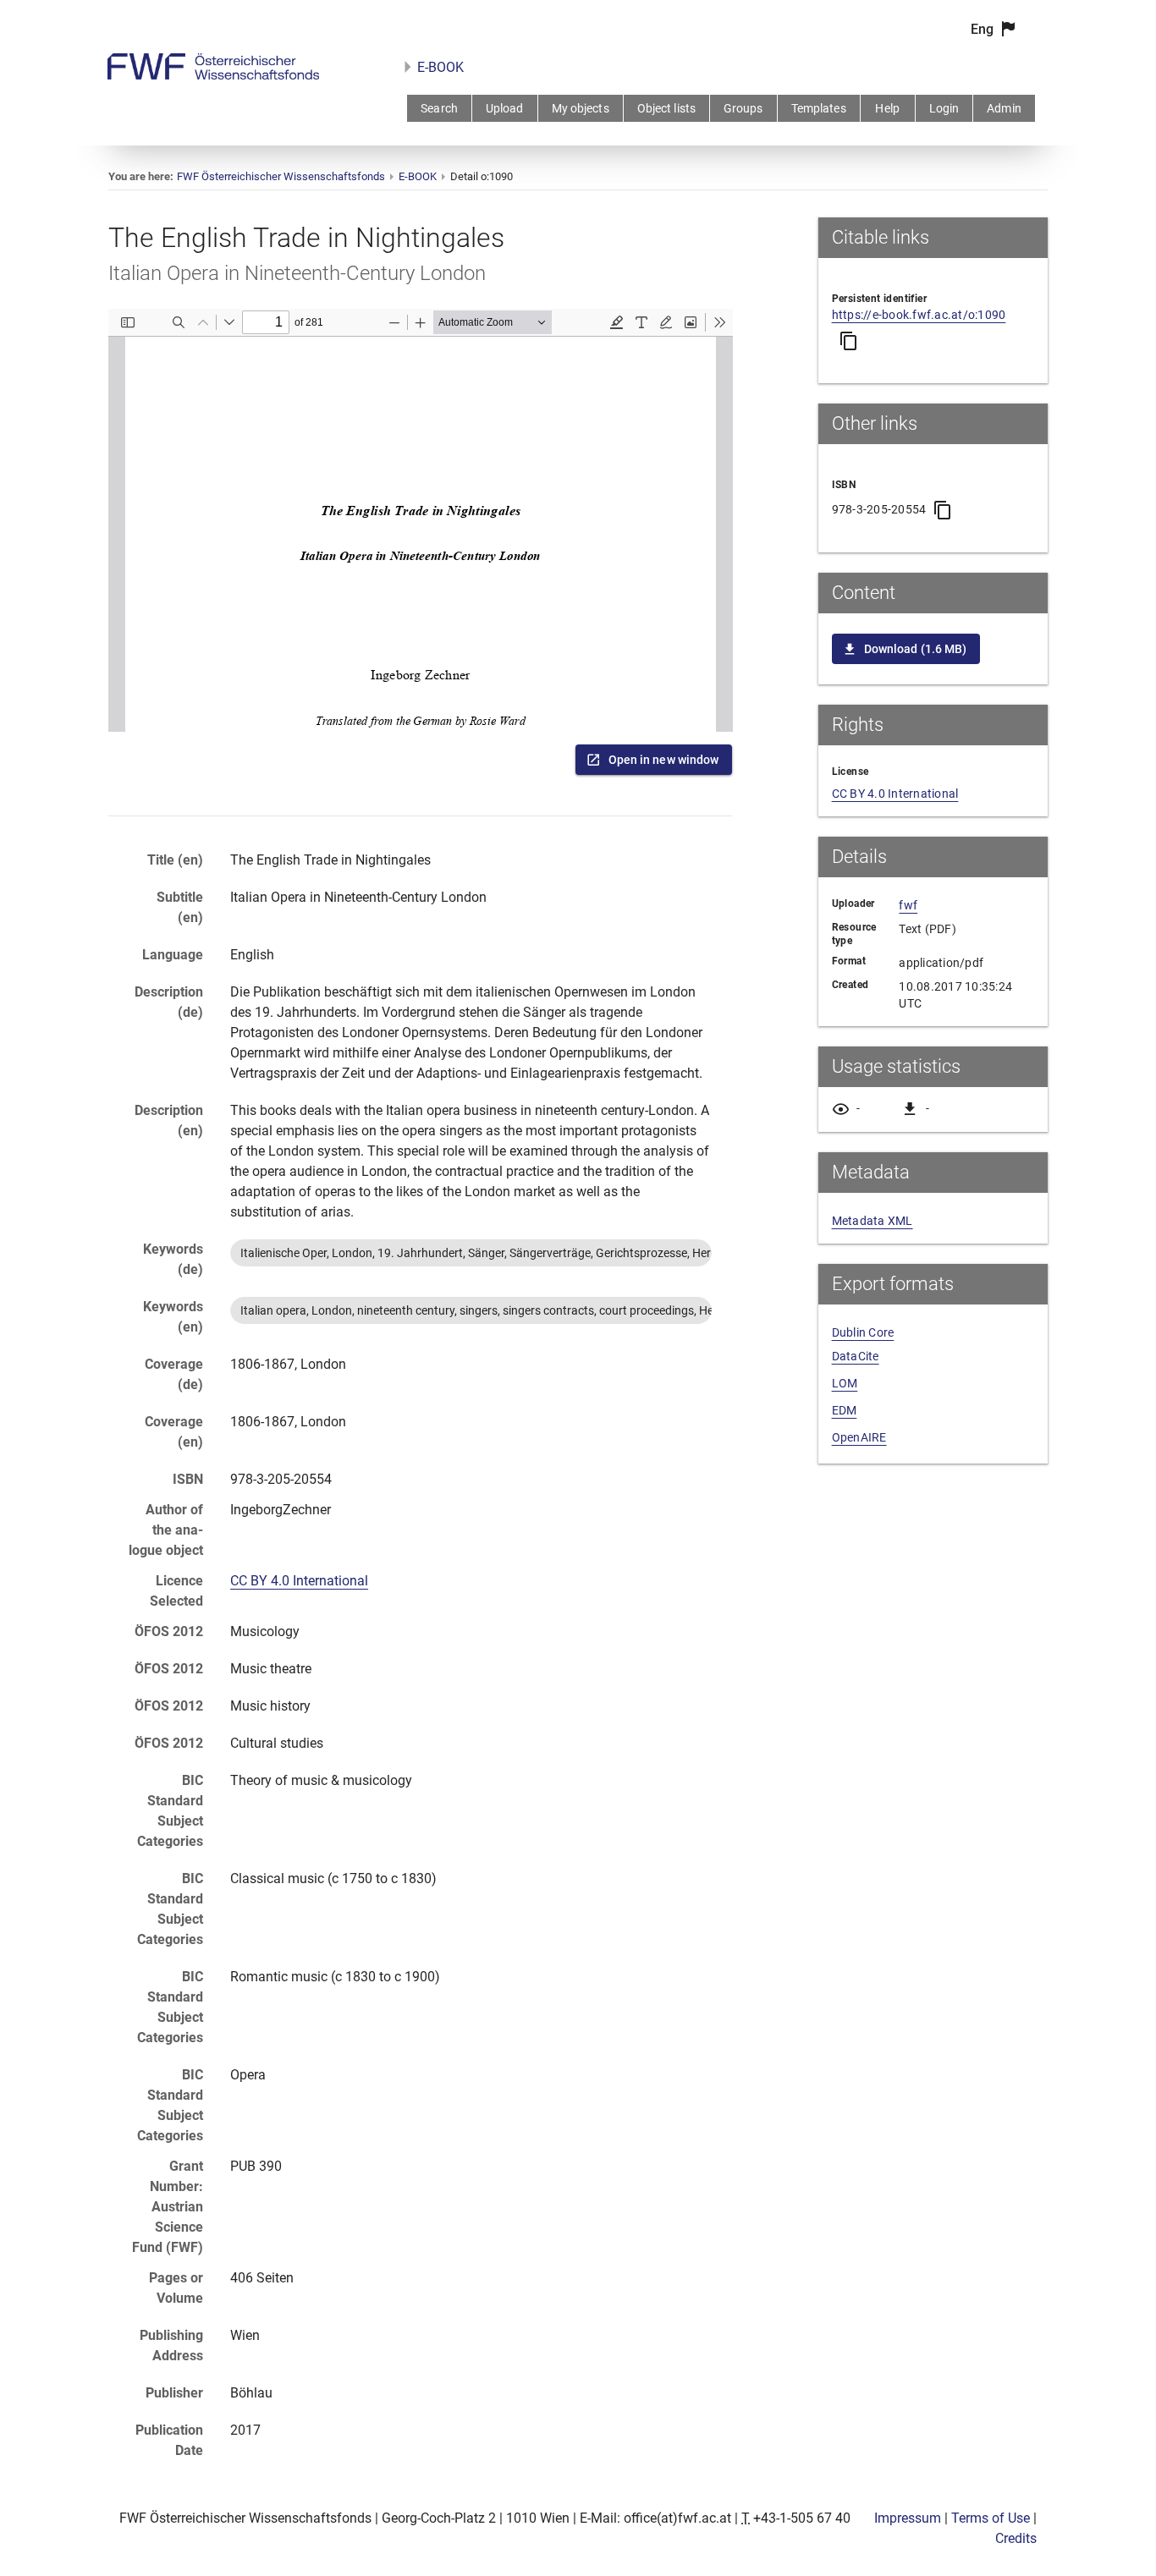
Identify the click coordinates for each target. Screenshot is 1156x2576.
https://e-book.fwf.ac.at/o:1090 (919, 315)
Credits (1016, 2538)
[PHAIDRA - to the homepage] (213, 75)
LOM (845, 1383)
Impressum (908, 2518)
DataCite (856, 1356)
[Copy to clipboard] (849, 341)
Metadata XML (873, 1221)
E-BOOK (440, 67)
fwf (908, 905)
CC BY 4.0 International (299, 1581)
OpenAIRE (859, 1437)
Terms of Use (991, 2518)
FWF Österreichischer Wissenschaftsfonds (281, 176)
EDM (845, 1410)
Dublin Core (863, 1332)
